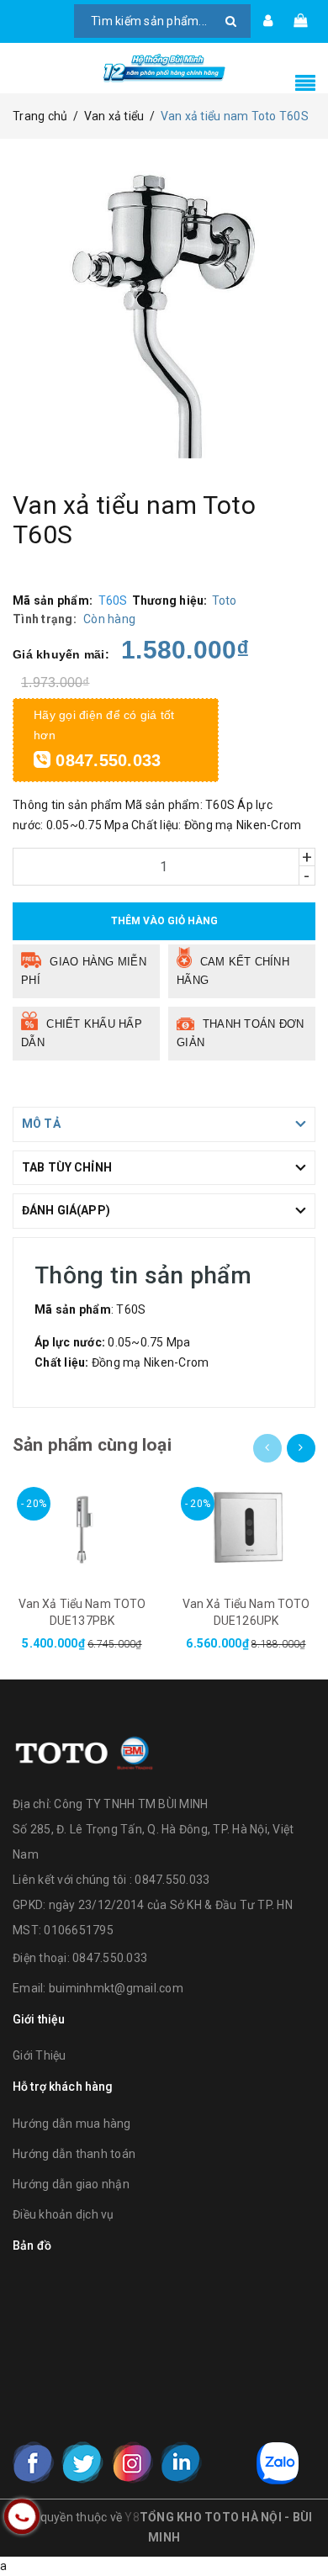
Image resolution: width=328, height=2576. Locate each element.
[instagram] (132, 2462)
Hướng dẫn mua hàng (72, 2124)
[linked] (181, 2462)
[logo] (84, 1750)
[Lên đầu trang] (294, 2526)
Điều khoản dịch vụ (63, 2214)
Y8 (132, 2517)
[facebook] (34, 2462)
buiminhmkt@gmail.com (116, 1988)
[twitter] (82, 2462)
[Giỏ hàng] (300, 21)
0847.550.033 (106, 760)
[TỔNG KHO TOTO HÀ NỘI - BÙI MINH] (164, 68)
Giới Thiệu (40, 2055)
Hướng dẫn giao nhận (71, 2184)
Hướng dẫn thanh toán (74, 2154)
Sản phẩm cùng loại (92, 1445)
